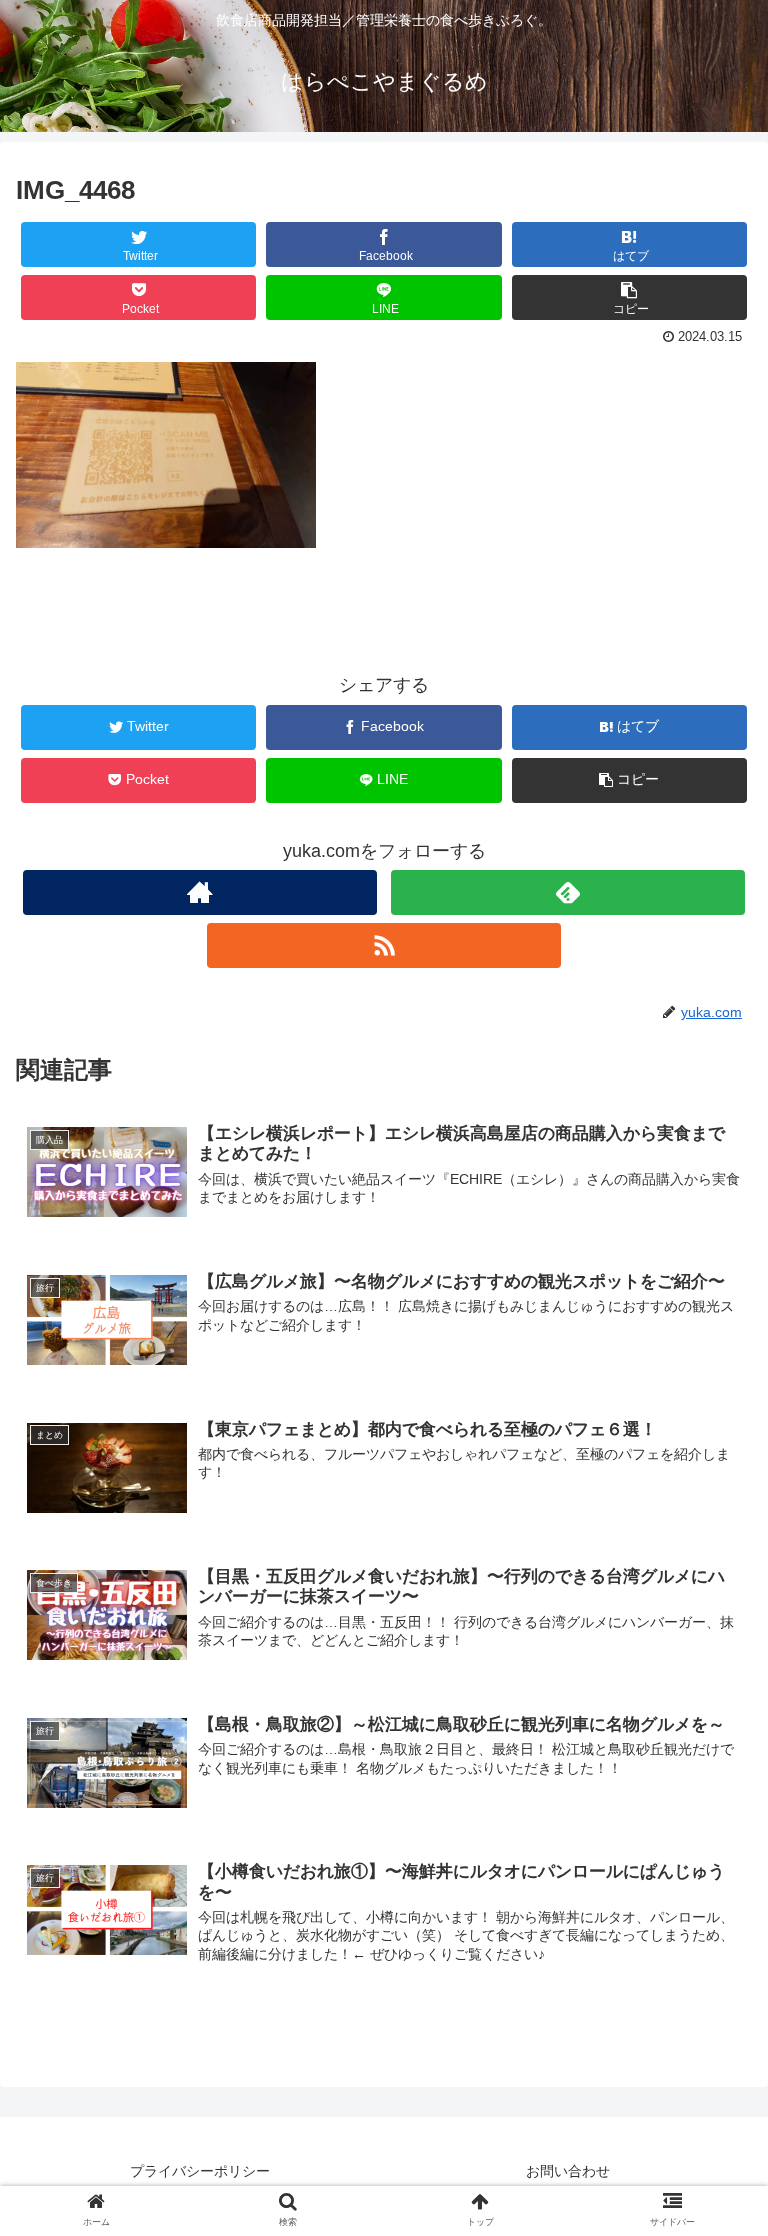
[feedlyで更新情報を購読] (567, 892)
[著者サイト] (199, 892)
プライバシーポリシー (200, 2171)
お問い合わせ (568, 2171)
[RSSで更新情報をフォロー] (383, 945)
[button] (709, 1824)
